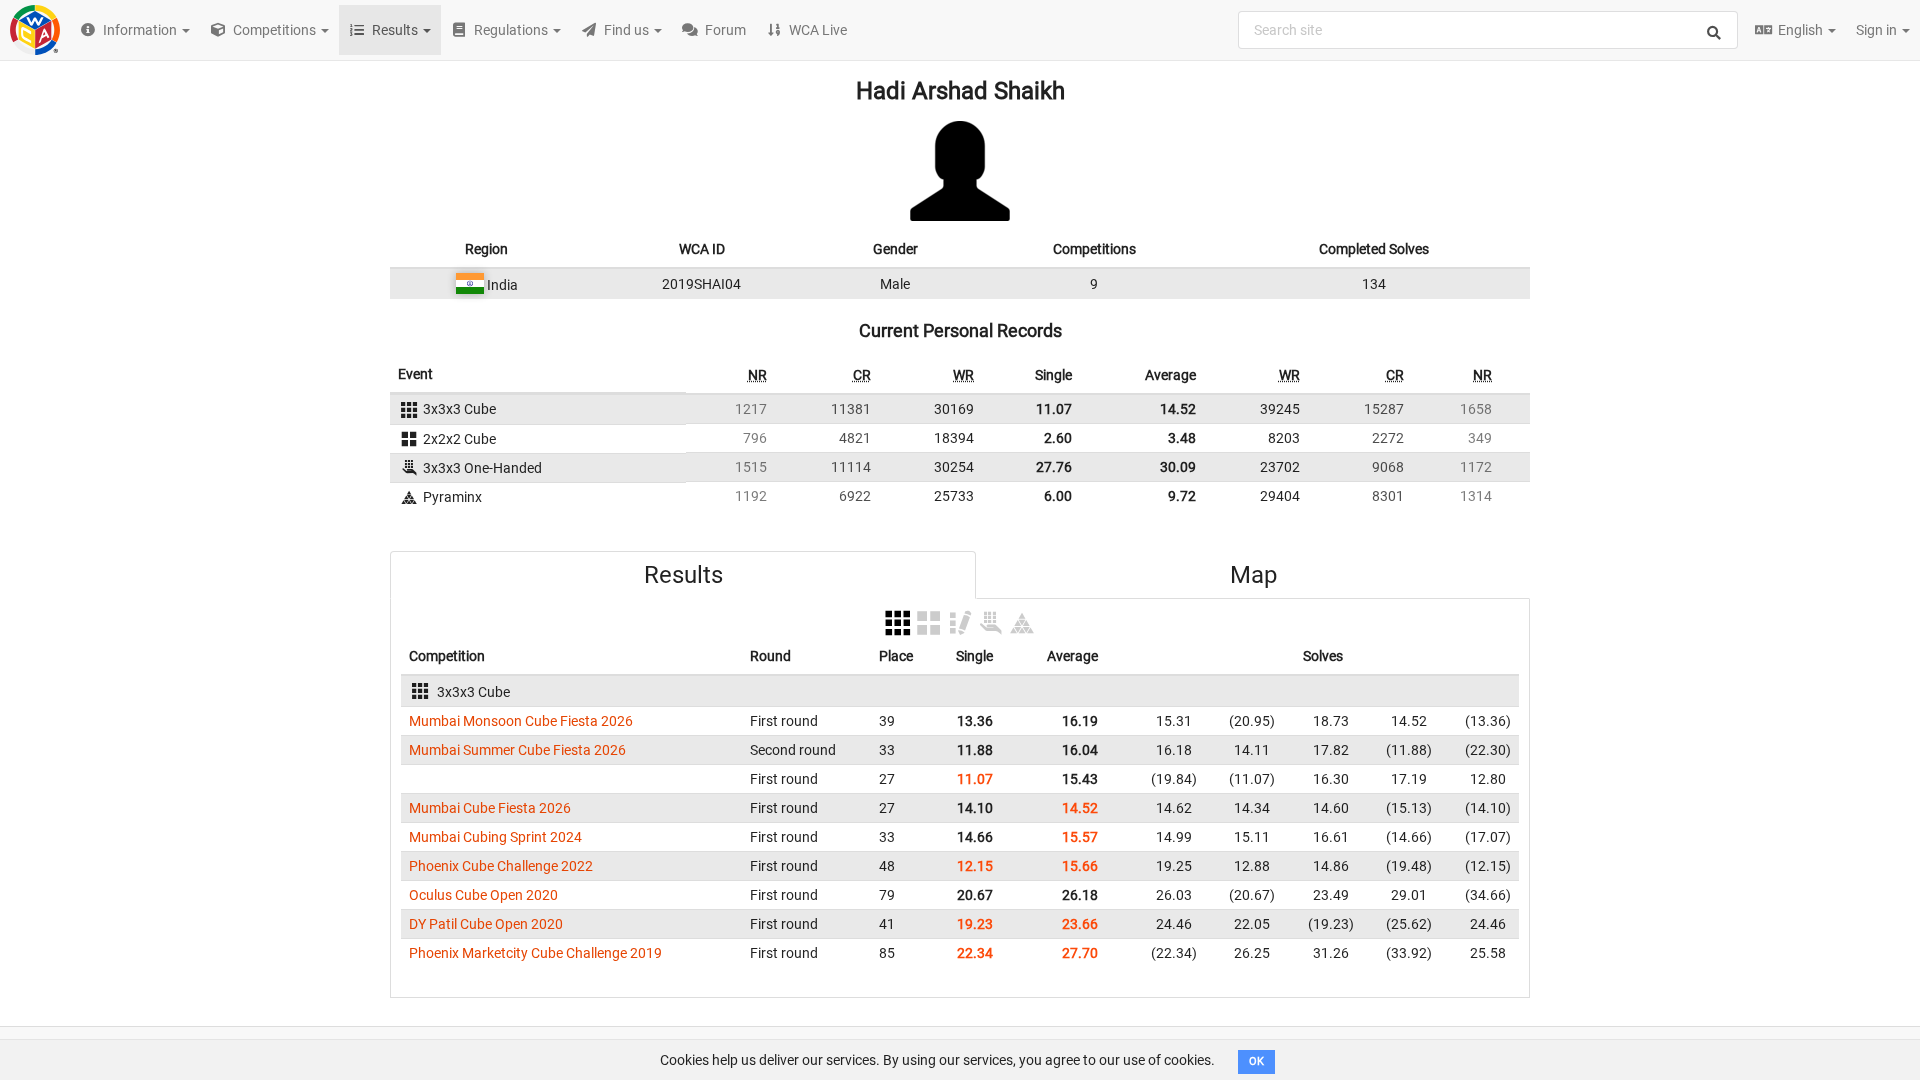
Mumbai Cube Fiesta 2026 (490, 808)
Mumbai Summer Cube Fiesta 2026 (517, 750)
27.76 (1054, 467)
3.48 (1182, 438)
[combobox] (1488, 30)
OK (1256, 1061)
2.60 (1058, 438)
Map (1253, 575)
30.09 (1178, 467)
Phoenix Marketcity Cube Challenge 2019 (535, 953)
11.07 (1054, 409)
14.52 (1178, 409)
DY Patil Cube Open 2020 (486, 924)
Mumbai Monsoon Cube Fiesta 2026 (521, 721)
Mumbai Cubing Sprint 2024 (495, 837)
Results (683, 575)
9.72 (1182, 496)
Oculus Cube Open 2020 (483, 895)
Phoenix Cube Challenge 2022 (501, 866)
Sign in (1878, 30)
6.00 (1058, 496)
